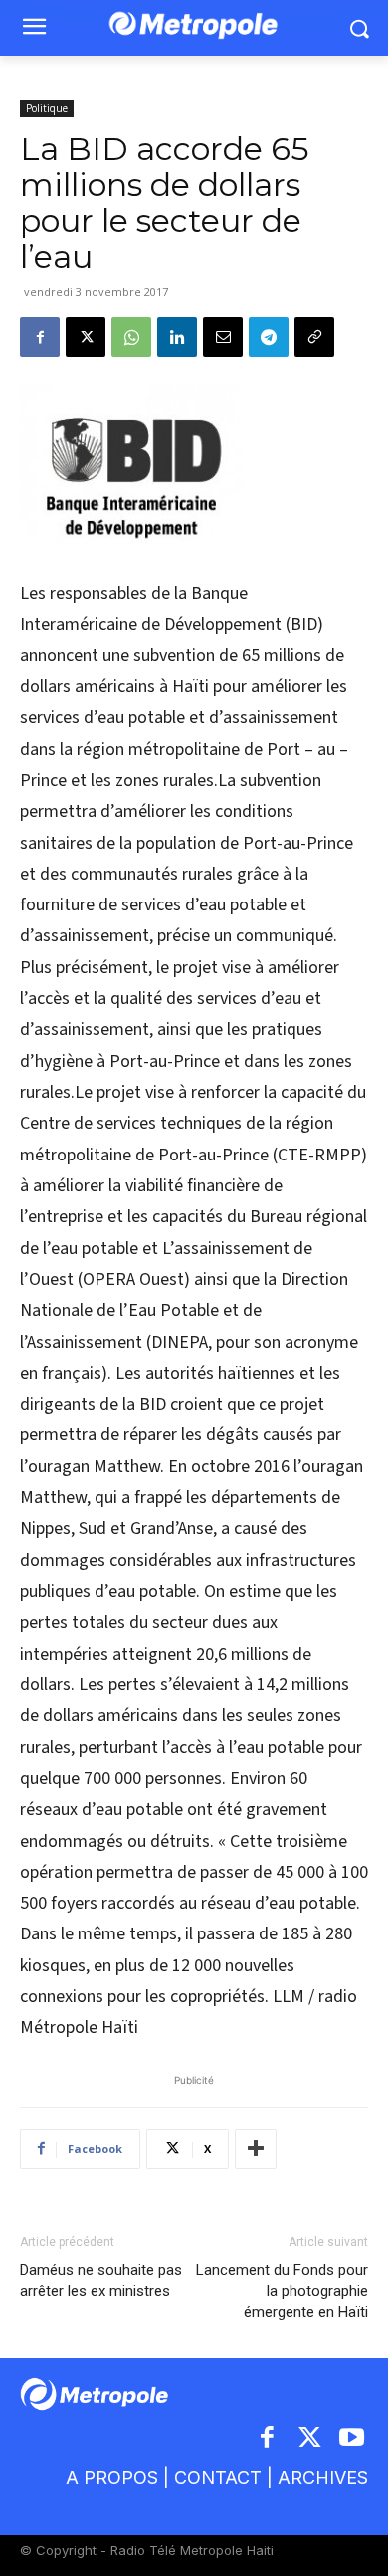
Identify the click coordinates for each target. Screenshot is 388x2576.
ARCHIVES (323, 2478)
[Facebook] (40, 337)
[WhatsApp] (131, 337)
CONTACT (218, 2478)
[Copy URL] (314, 337)
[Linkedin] (177, 337)
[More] (256, 2149)
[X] (86, 337)
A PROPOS (112, 2478)
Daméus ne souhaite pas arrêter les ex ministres (101, 2281)
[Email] (223, 337)
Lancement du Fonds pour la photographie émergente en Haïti (282, 2291)
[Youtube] (353, 2439)
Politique (47, 108)
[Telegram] (269, 337)
